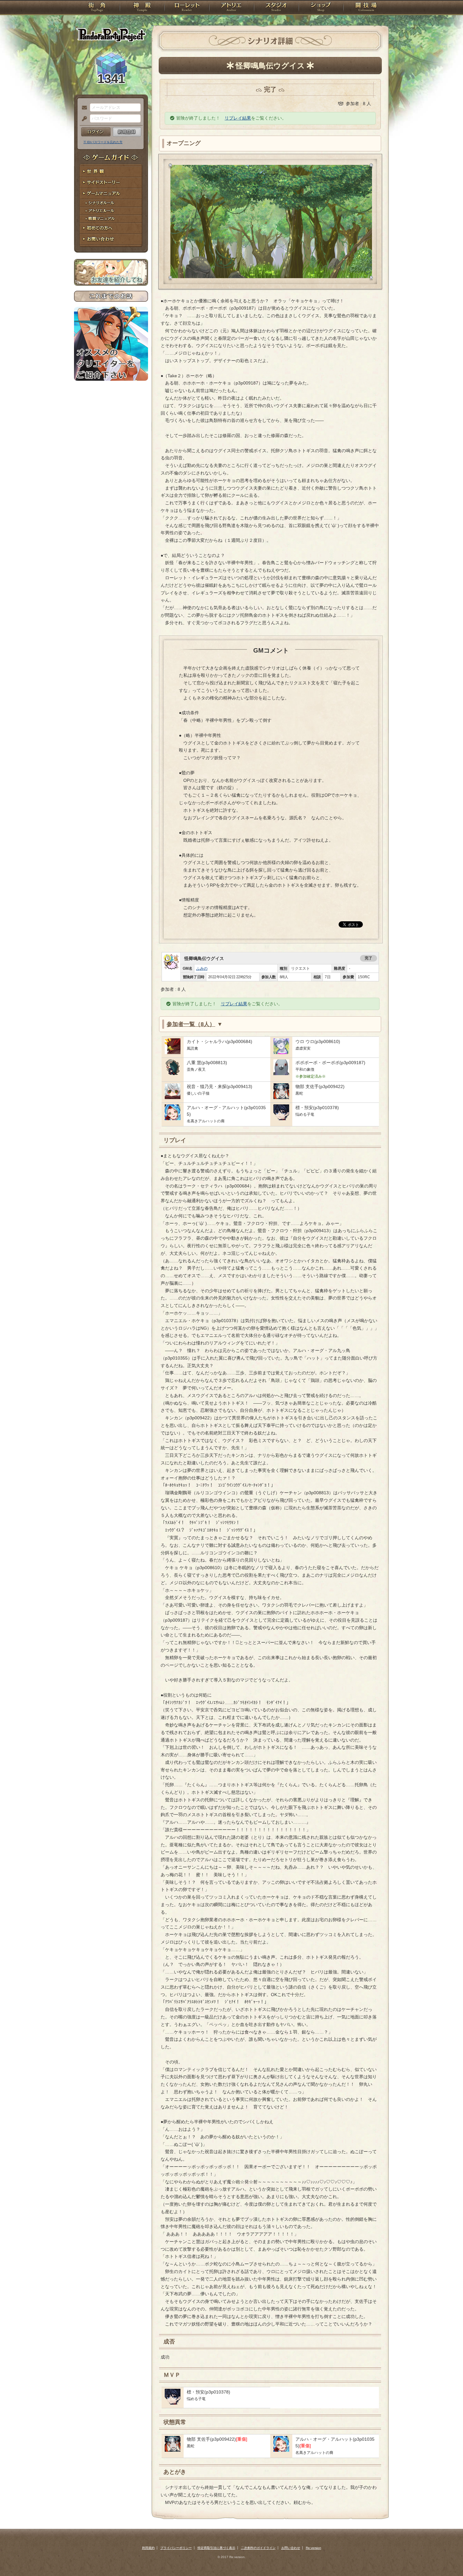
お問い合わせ (111, 239)
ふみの (202, 968)
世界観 (111, 172)
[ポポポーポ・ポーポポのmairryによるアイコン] (281, 1074)
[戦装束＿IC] (281, 1097)
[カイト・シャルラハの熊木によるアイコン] (173, 1052)
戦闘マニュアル (111, 219)
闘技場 (366, 8)
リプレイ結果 (238, 118)
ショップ (321, 8)
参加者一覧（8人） (191, 1024)
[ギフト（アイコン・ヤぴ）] (173, 1074)
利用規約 (148, 2548)
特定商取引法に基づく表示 (216, 2548)
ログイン (96, 132)
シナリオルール (111, 203)
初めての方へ (111, 228)
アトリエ (231, 8)
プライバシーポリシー (176, 2548)
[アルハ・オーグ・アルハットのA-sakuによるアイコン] (173, 1119)
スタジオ (276, 8)
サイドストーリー (111, 183)
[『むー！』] (281, 1119)
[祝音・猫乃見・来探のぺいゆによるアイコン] (173, 1097)
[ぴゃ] (281, 1052)
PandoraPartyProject (111, 35)
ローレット (187, 8)
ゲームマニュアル (111, 194)
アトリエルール (111, 211)
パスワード (83, 119)
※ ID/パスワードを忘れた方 (103, 142)
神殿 (142, 8)
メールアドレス (83, 108)
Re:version (314, 2548)
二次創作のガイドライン (258, 2548)
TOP (97, 8)
